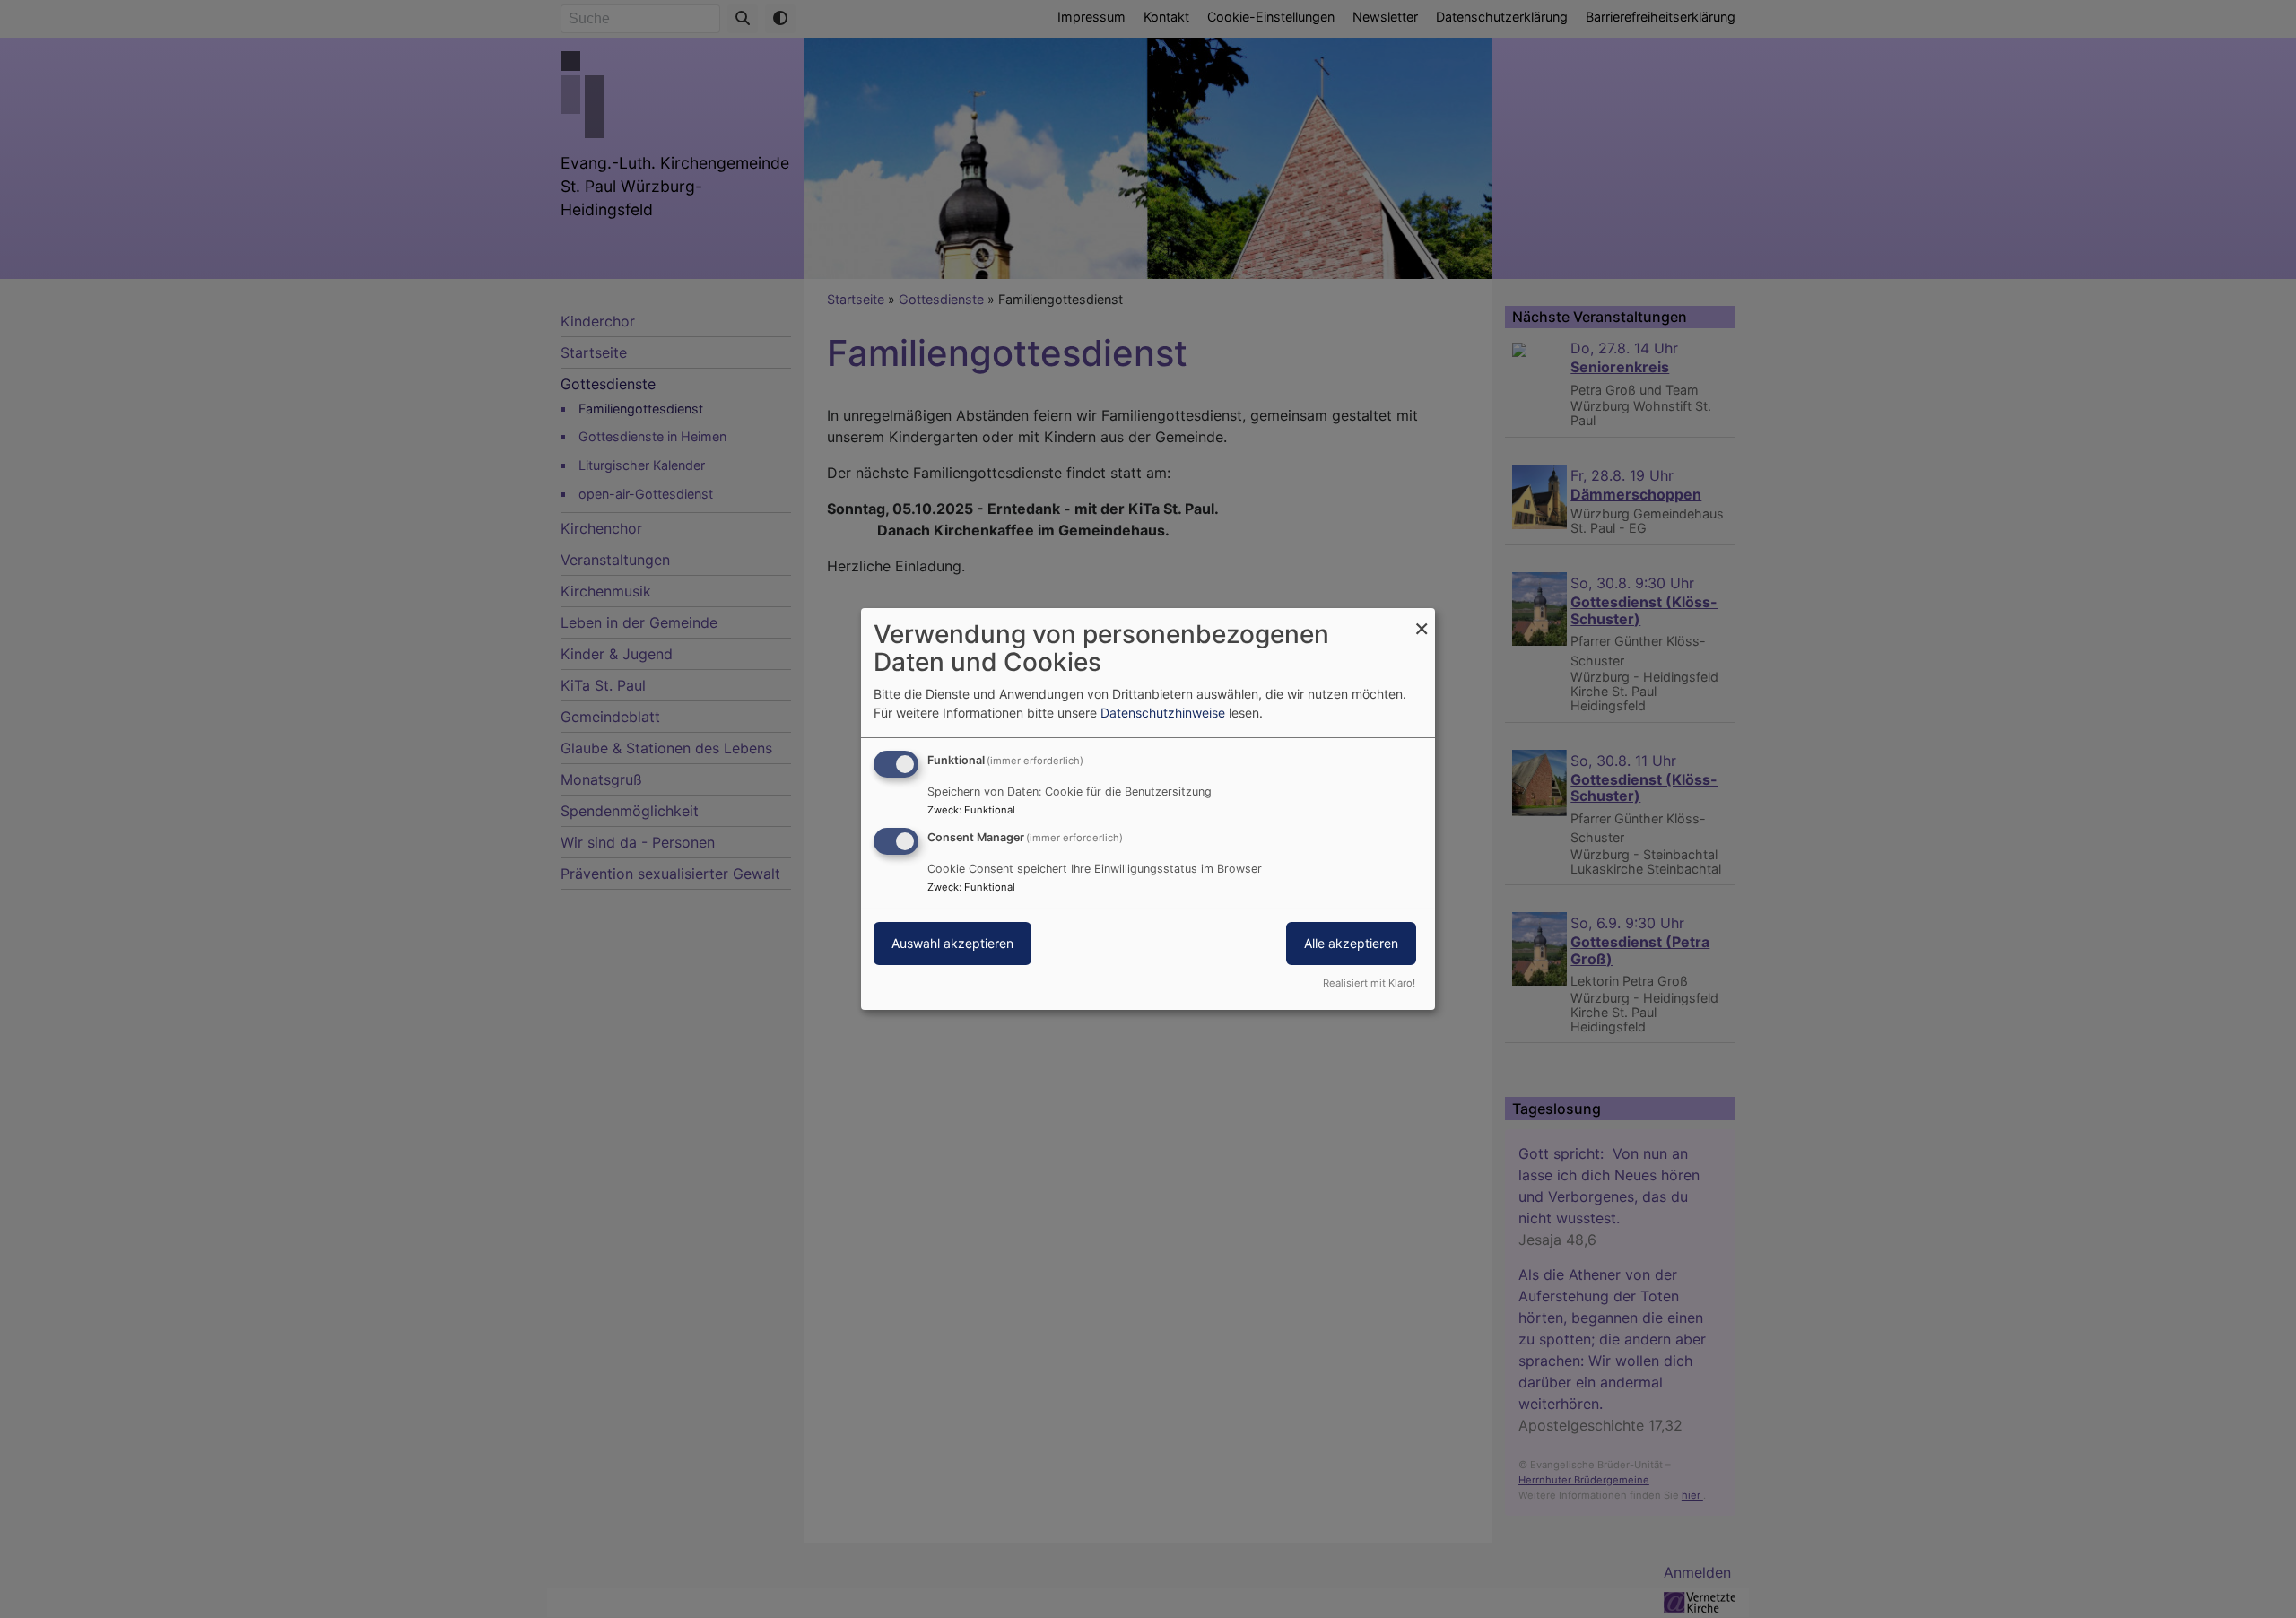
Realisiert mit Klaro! (1369, 983)
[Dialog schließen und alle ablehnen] (1422, 619)
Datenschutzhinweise (1163, 713)
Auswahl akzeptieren (952, 943)
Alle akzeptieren (1351, 943)
